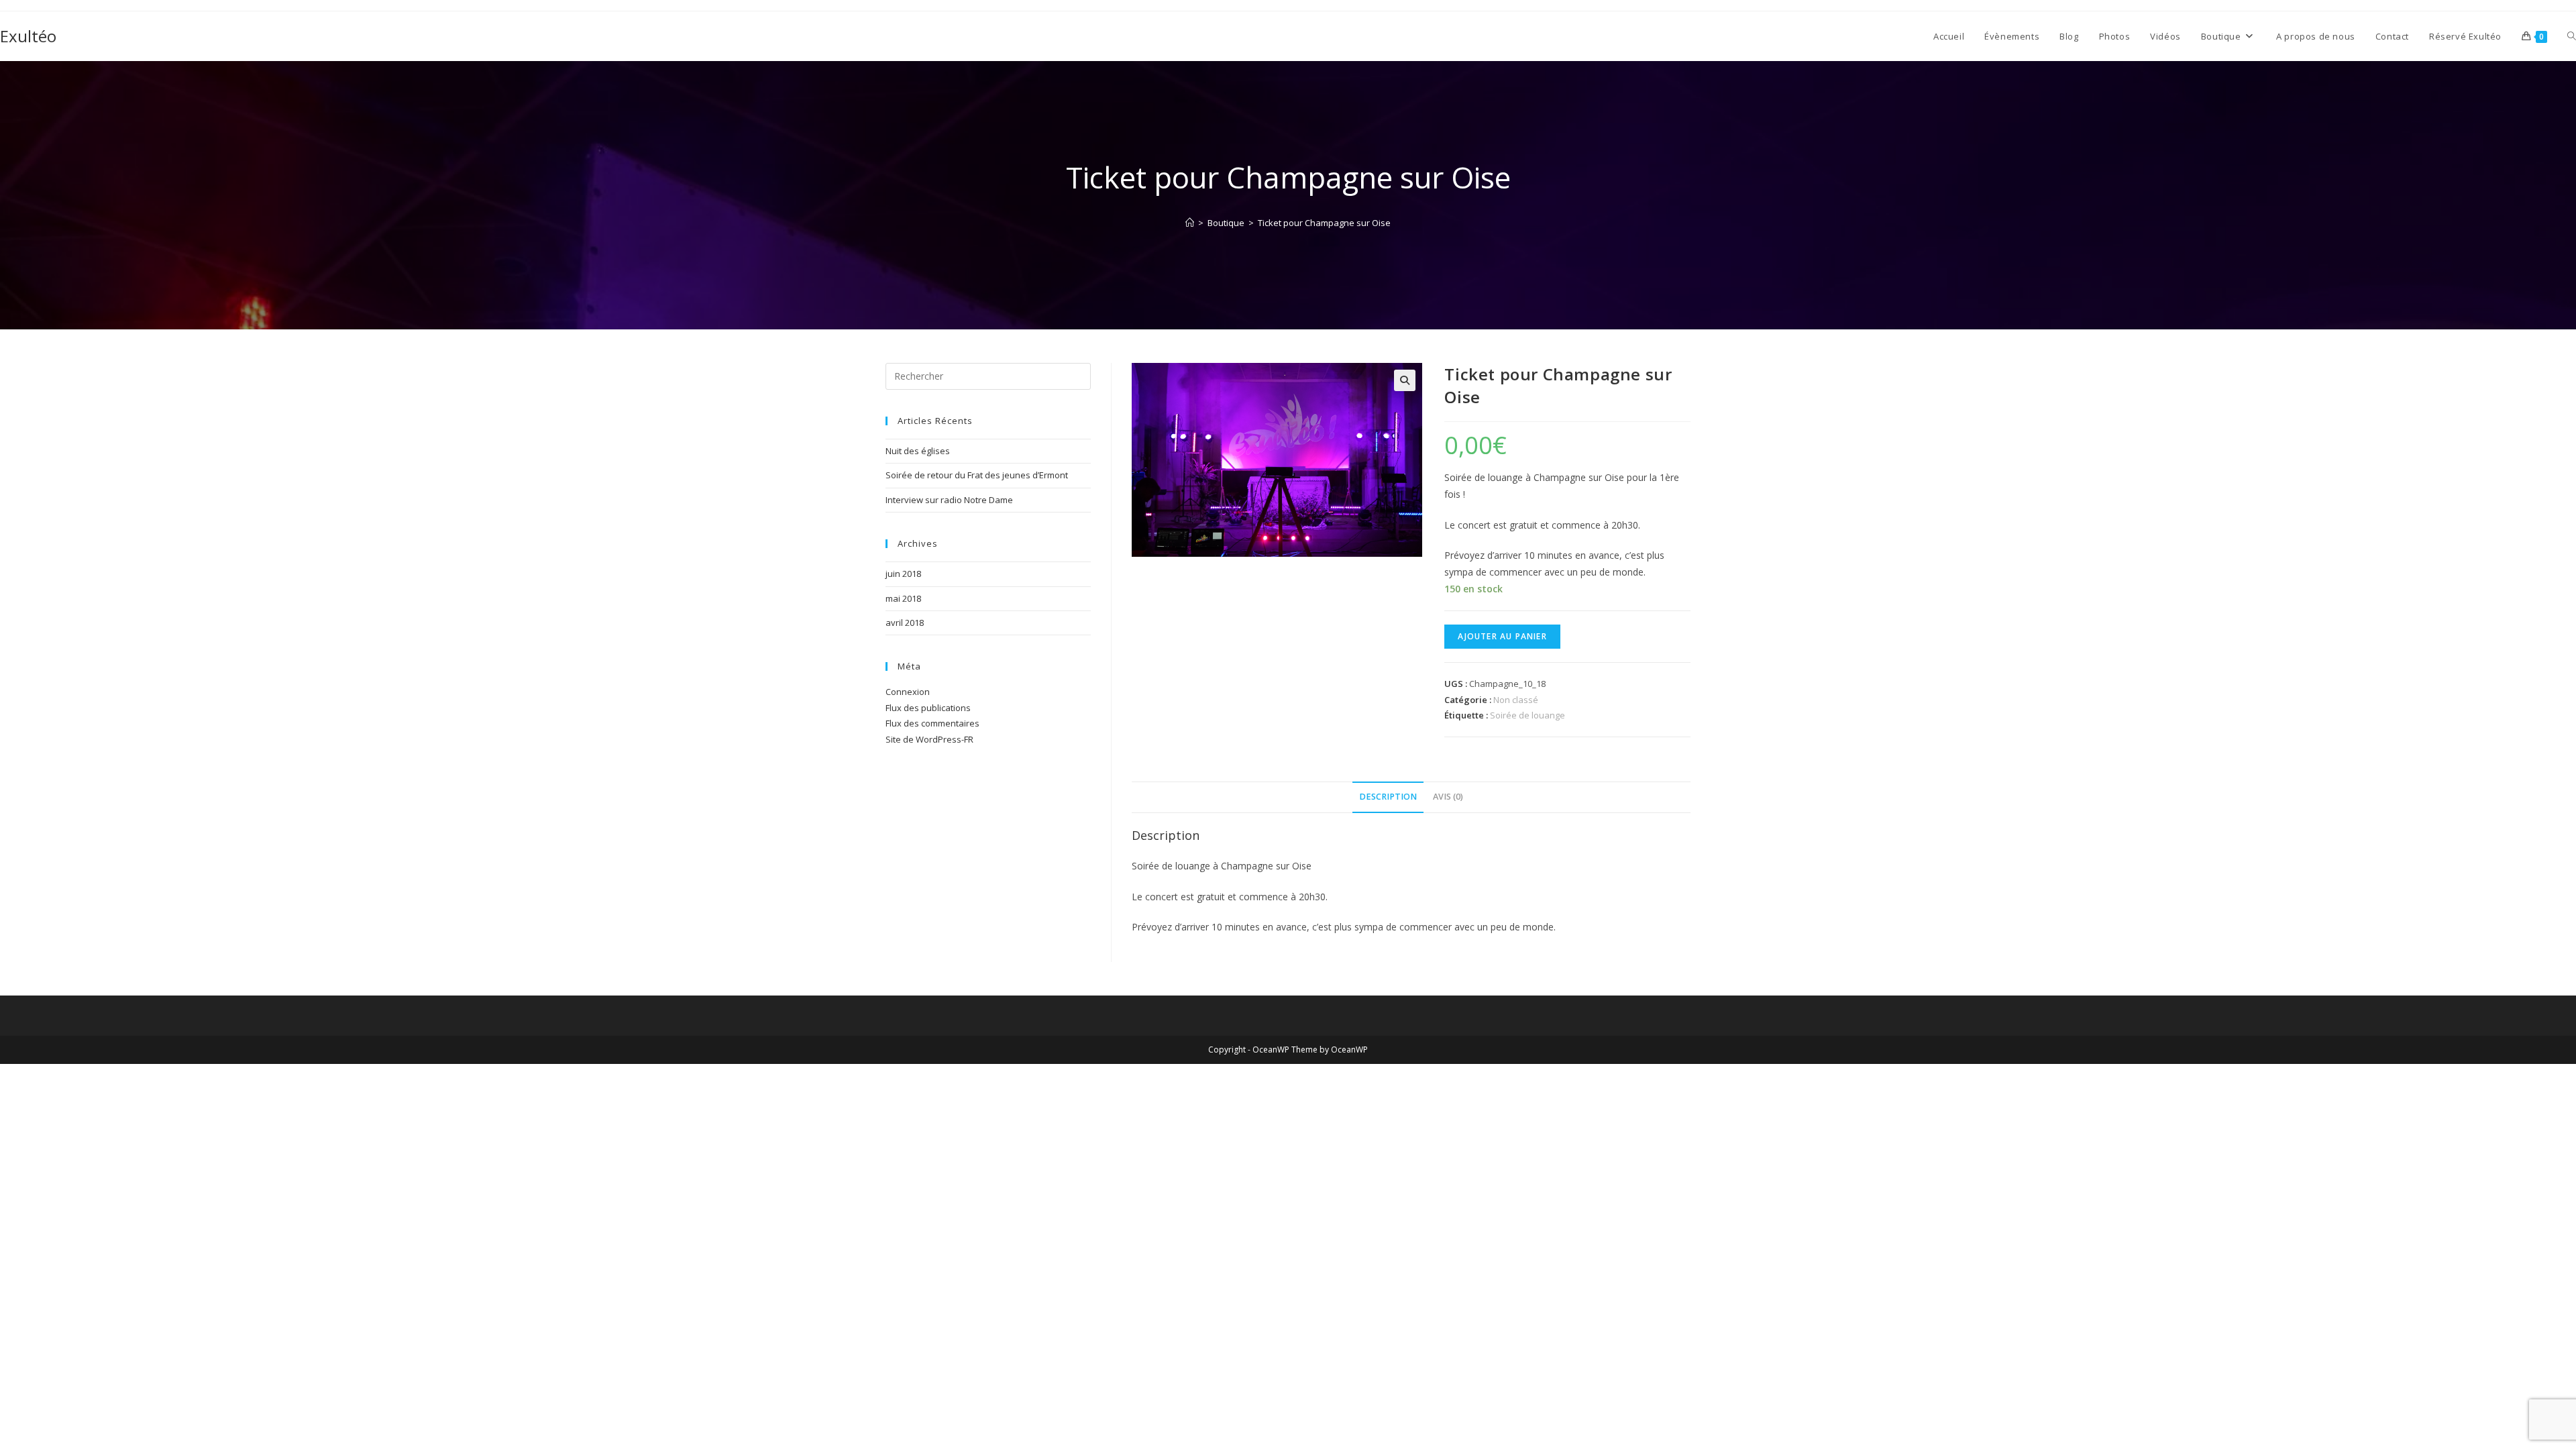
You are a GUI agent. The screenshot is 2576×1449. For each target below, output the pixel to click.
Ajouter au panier (1502, 636)
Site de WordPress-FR (929, 739)
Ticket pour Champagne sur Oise (1324, 223)
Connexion (908, 692)
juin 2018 (903, 574)
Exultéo (28, 36)
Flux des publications (928, 708)
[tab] (1388, 797)
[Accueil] (1190, 223)
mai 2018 (903, 598)
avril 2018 (905, 623)
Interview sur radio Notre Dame (949, 500)
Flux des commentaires (932, 723)
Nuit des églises (918, 451)
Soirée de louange (1527, 715)
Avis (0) (1448, 797)
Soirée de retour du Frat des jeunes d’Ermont (977, 475)
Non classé (1516, 700)
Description (1388, 797)
